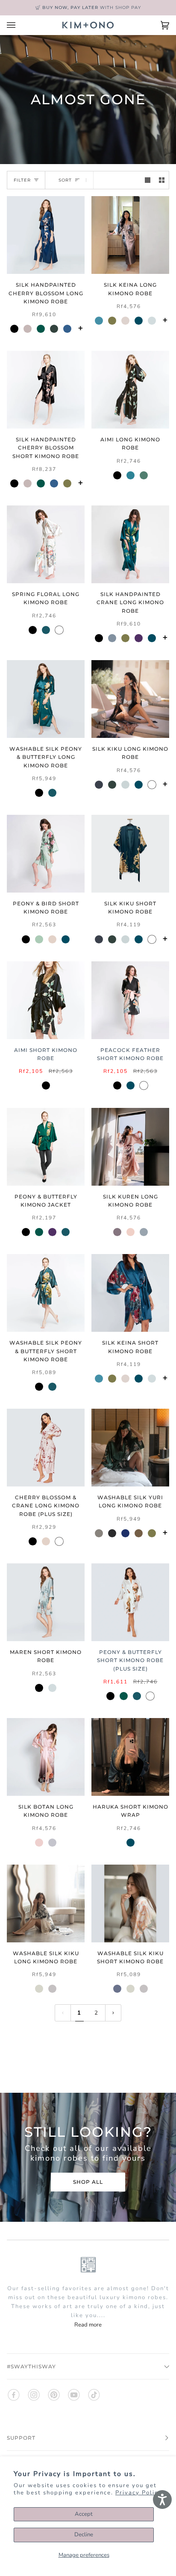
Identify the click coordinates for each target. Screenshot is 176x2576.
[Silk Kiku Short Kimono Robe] (130, 854)
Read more (88, 2325)
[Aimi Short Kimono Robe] (46, 1000)
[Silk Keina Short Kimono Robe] (130, 1293)
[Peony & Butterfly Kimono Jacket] (46, 1147)
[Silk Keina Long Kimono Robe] (130, 235)
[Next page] (113, 2013)
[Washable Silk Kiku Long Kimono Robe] (46, 1903)
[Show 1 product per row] (148, 180)
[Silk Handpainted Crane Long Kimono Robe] (130, 544)
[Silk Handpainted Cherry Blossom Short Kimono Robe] (46, 390)
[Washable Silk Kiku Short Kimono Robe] (130, 1903)
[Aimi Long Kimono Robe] (130, 390)
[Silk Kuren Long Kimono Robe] (130, 1147)
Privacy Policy (139, 2493)
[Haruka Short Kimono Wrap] (130, 1757)
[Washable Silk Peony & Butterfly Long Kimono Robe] (46, 699)
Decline (84, 2535)
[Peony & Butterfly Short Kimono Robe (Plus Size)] (130, 1602)
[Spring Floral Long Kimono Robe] (46, 544)
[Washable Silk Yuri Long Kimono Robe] (130, 1448)
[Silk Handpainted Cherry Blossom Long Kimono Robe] (46, 235)
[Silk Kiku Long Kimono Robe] (130, 699)
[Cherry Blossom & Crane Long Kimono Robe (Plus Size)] (46, 1448)
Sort (65, 180)
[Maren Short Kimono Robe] (46, 1602)
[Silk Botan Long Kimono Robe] (46, 1757)
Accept (84, 2514)
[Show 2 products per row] (162, 180)
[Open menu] (20, 25)
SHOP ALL (88, 2182)
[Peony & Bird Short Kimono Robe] (46, 854)
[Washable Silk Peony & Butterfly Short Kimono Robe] (46, 1293)
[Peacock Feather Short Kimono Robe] (130, 1000)
